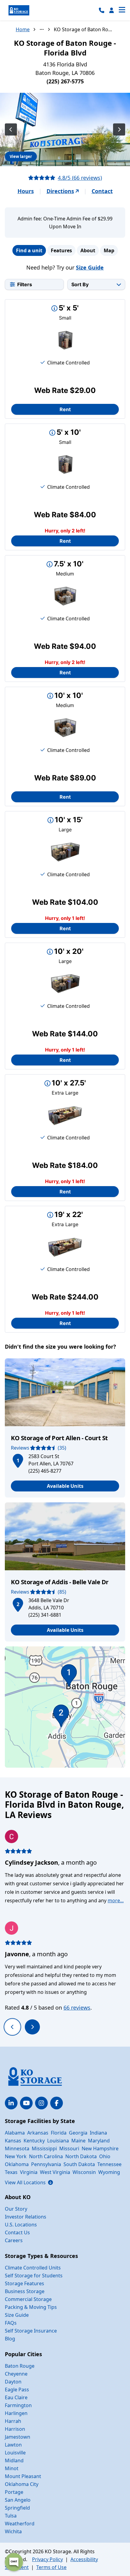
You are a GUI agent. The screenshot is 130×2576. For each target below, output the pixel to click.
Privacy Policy (47, 2559)
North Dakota (81, 2156)
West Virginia (55, 2172)
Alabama (15, 2133)
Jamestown (18, 2437)
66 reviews (77, 2007)
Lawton (13, 2445)
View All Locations (29, 2182)
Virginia (29, 2172)
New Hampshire (100, 2148)
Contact (102, 191)
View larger (21, 156)
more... (116, 1900)
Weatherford (20, 2524)
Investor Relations (26, 2217)
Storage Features (24, 2283)
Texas (11, 2172)
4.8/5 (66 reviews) (80, 178)
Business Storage (25, 2291)
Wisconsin (84, 2172)
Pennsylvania (46, 2164)
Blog (10, 2339)
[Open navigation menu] (122, 10)
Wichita (13, 2531)
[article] (65, 1428)
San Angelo (18, 2500)
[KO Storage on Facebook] (57, 2103)
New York (16, 2156)
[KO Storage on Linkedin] (11, 2103)
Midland (14, 2460)
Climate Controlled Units (33, 2268)
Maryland (99, 2141)
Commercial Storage (28, 2299)
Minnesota (17, 2148)
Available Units (65, 1486)
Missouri (69, 2148)
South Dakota (79, 2164)
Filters (25, 284)
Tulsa (11, 2516)
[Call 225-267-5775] (102, 10)
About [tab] (88, 250)
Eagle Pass (17, 2390)
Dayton (13, 2382)
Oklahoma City (22, 2484)
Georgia (78, 2133)
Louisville (15, 2453)
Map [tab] (109, 250)
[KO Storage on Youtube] (26, 2103)
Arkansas (38, 2133)
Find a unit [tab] (29, 250)
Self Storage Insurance (31, 2331)
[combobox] (96, 284)
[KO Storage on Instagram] (41, 2103)
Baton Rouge (20, 2366)
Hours (26, 191)
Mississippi (44, 2148)
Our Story (16, 2209)
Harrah (13, 2421)
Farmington (18, 2405)
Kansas (13, 2141)
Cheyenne (16, 2374)
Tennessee (109, 2164)
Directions (60, 191)
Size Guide (90, 267)
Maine (78, 2141)
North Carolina (46, 2156)
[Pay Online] (112, 10)
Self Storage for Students (34, 2276)
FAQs (11, 2323)
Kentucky (34, 2141)
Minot (12, 2468)
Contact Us (17, 2232)
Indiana (98, 2133)
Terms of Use (51, 2567)
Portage (14, 2492)
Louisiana (58, 2141)
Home (23, 29)
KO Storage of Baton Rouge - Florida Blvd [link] (84, 29)
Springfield (17, 2508)
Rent (65, 409)
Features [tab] (61, 250)
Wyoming (109, 2172)
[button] (18, 1460)
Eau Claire (16, 2397)
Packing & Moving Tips (31, 2307)
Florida (59, 2133)
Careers (14, 2240)
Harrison (15, 2429)
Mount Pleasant (23, 2476)
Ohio (105, 2156)
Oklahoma (17, 2164)
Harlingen (16, 2413)
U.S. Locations (21, 2225)
